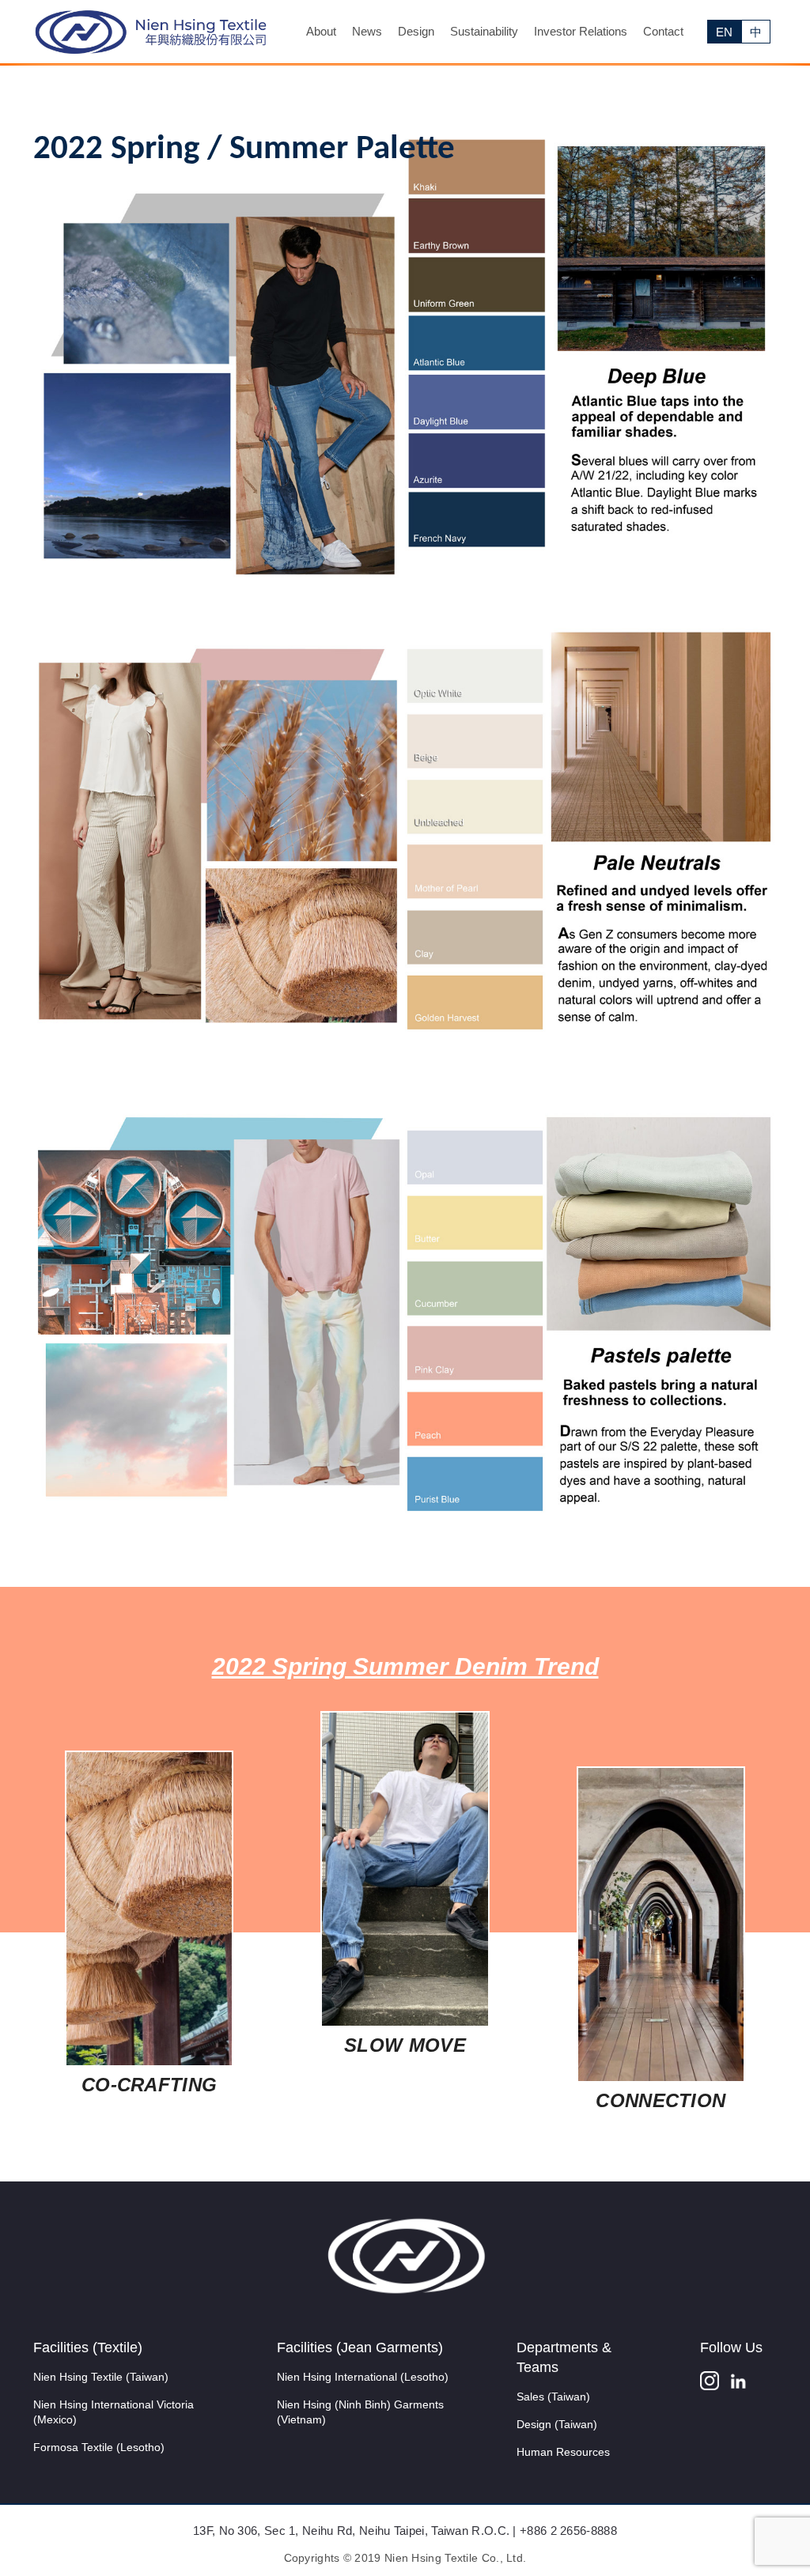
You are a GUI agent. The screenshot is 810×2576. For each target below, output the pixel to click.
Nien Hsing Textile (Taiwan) (101, 2377)
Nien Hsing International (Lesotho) (363, 2377)
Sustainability (484, 31)
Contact (663, 31)
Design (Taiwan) (557, 2424)
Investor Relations (581, 31)
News (367, 31)
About (321, 31)
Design (416, 31)
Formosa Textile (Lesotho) (99, 2447)
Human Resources (563, 2452)
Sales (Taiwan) (553, 2397)
